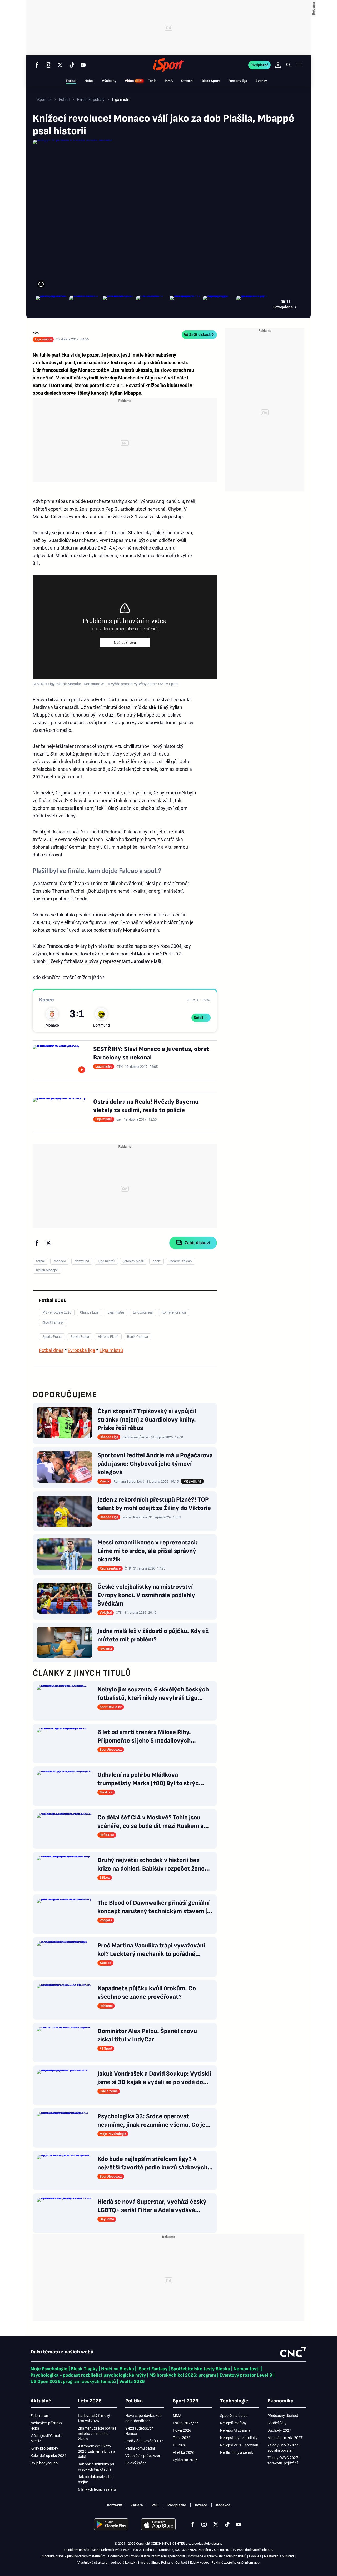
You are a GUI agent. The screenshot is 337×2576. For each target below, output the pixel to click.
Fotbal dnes (51, 1350)
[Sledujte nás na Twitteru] (60, 65)
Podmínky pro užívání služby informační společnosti (147, 2556)
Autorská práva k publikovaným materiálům (73, 2556)
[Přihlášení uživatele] (278, 65)
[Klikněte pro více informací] (41, 284)
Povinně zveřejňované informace (236, 2562)
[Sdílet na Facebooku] (37, 1243)
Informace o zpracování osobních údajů (217, 2556)
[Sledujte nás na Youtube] (83, 65)
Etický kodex (199, 2562)
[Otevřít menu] (299, 65)
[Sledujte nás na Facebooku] (37, 65)
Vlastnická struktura (92, 2562)
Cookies (255, 2556)
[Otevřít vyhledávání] (289, 65)
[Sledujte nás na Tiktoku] (72, 65)
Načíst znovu (125, 643)
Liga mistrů (111, 1350)
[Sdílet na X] (48, 1243)
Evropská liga (81, 1350)
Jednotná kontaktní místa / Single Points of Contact (149, 2562)
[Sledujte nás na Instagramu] (48, 65)
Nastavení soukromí (279, 2556)
